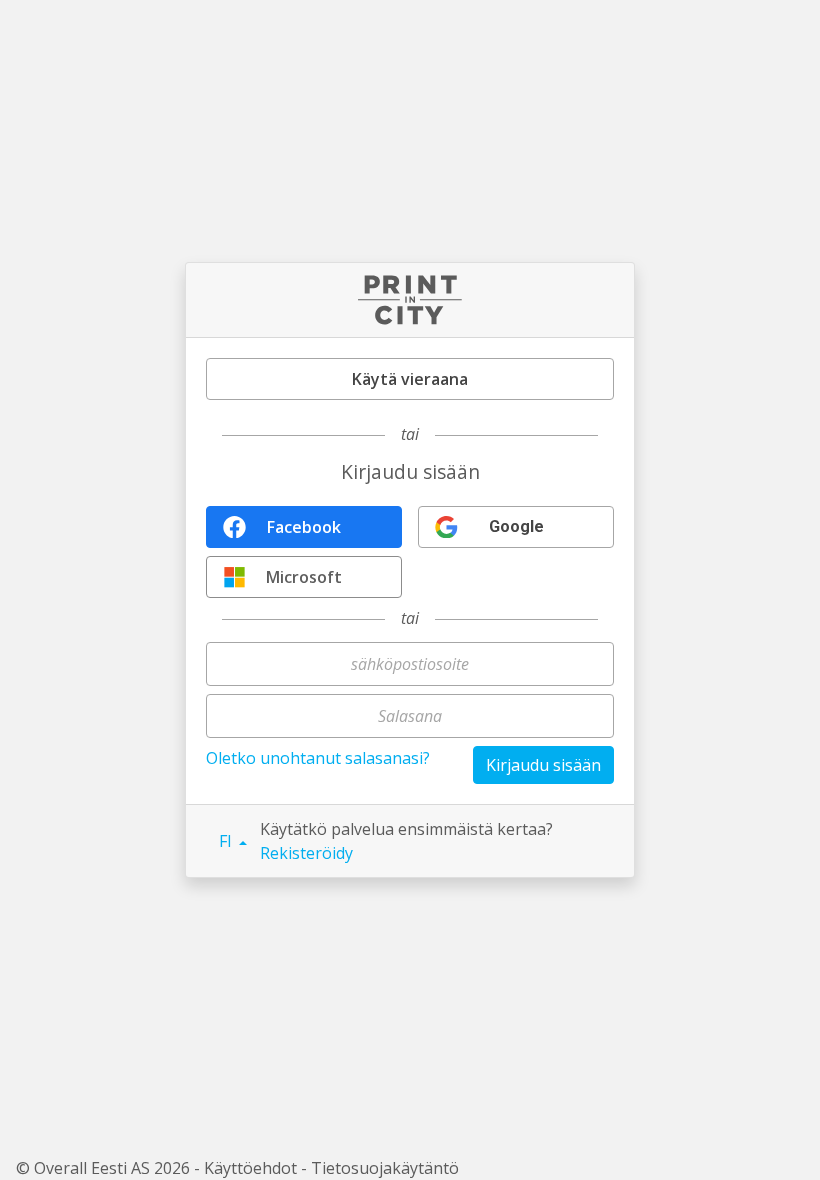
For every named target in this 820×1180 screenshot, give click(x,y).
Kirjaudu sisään (543, 765)
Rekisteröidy (306, 853)
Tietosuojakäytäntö (385, 1168)
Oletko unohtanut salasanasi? (318, 758)
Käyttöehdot (250, 1168)
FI (227, 841)
